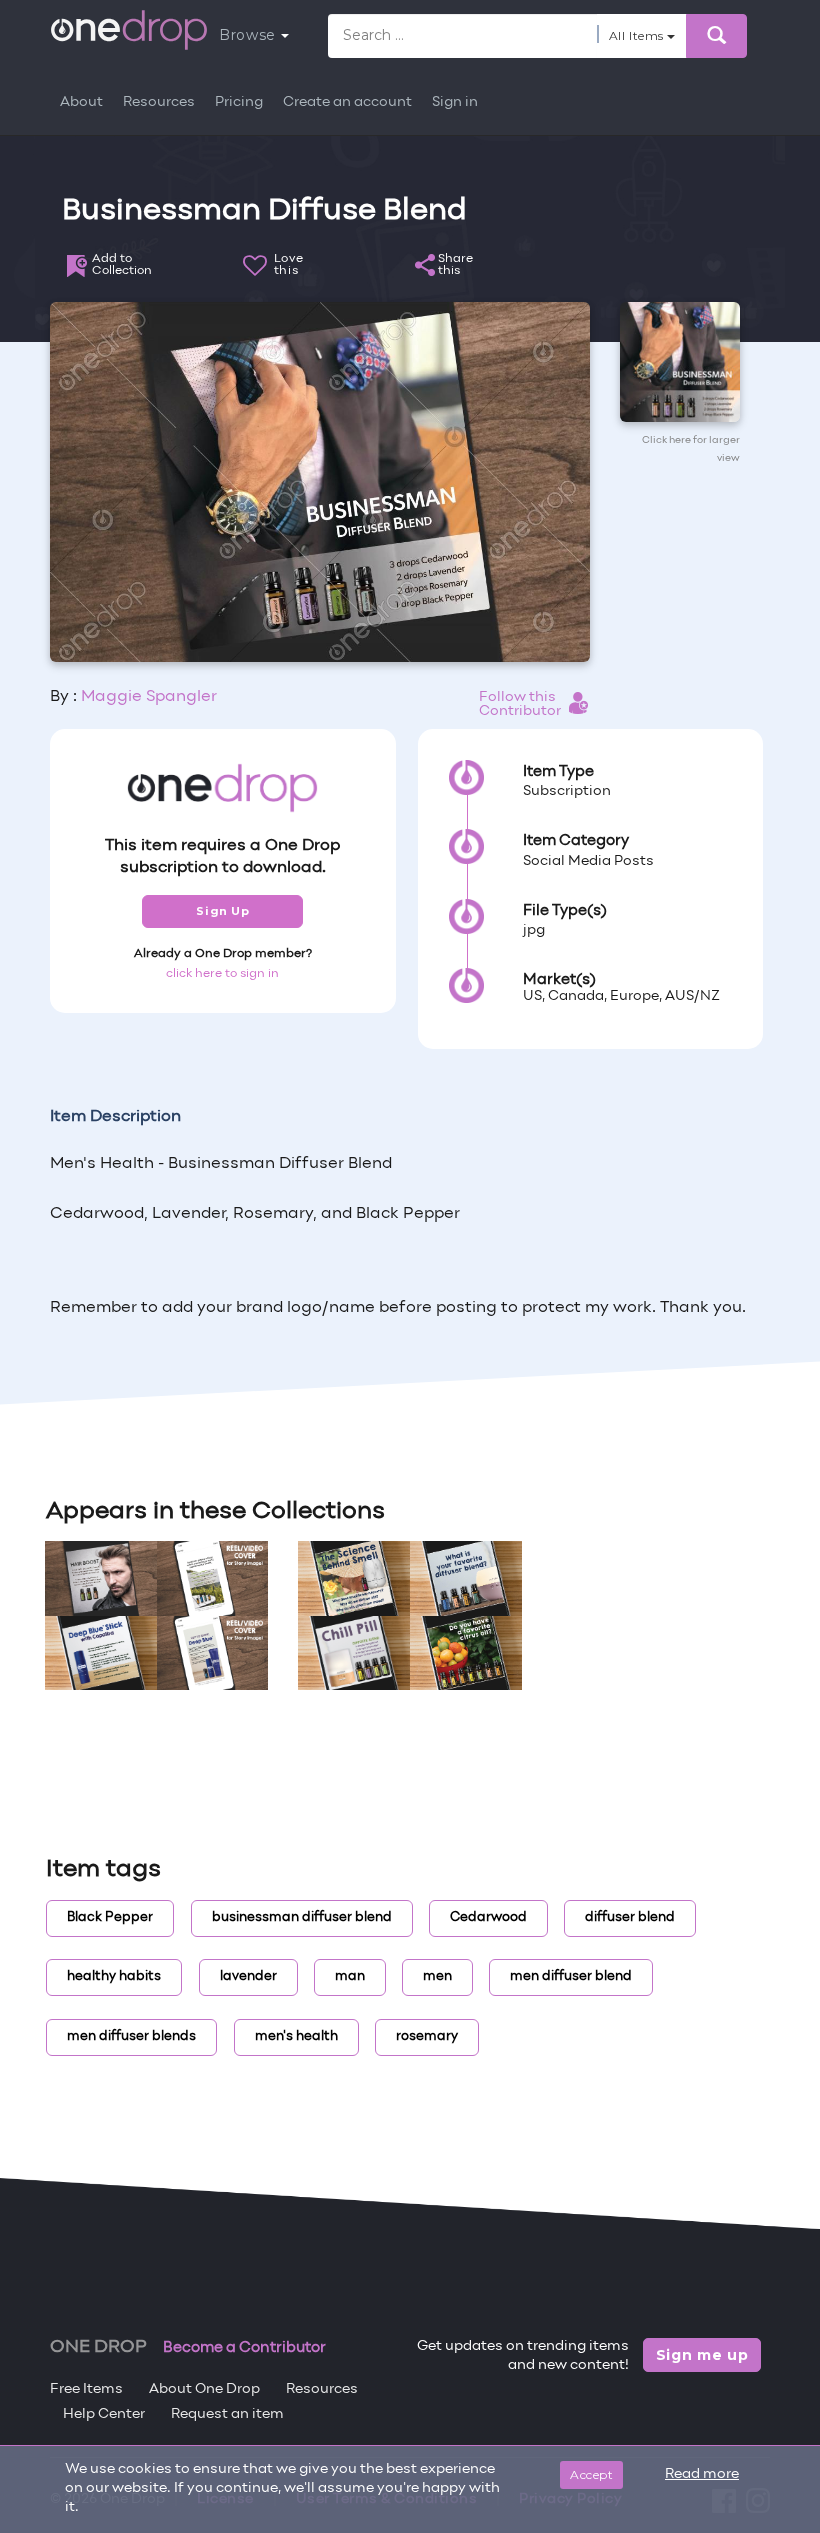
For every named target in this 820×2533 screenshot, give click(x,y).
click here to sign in (222, 974)
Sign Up (222, 911)
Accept (591, 2474)
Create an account (347, 102)
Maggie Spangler (149, 697)
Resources (159, 102)
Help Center (104, 2414)
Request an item (227, 2414)
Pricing (239, 102)
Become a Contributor (244, 2348)
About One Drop (204, 2389)
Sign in (455, 102)
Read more (702, 2474)
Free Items (86, 2389)
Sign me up (702, 2355)
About (81, 102)
